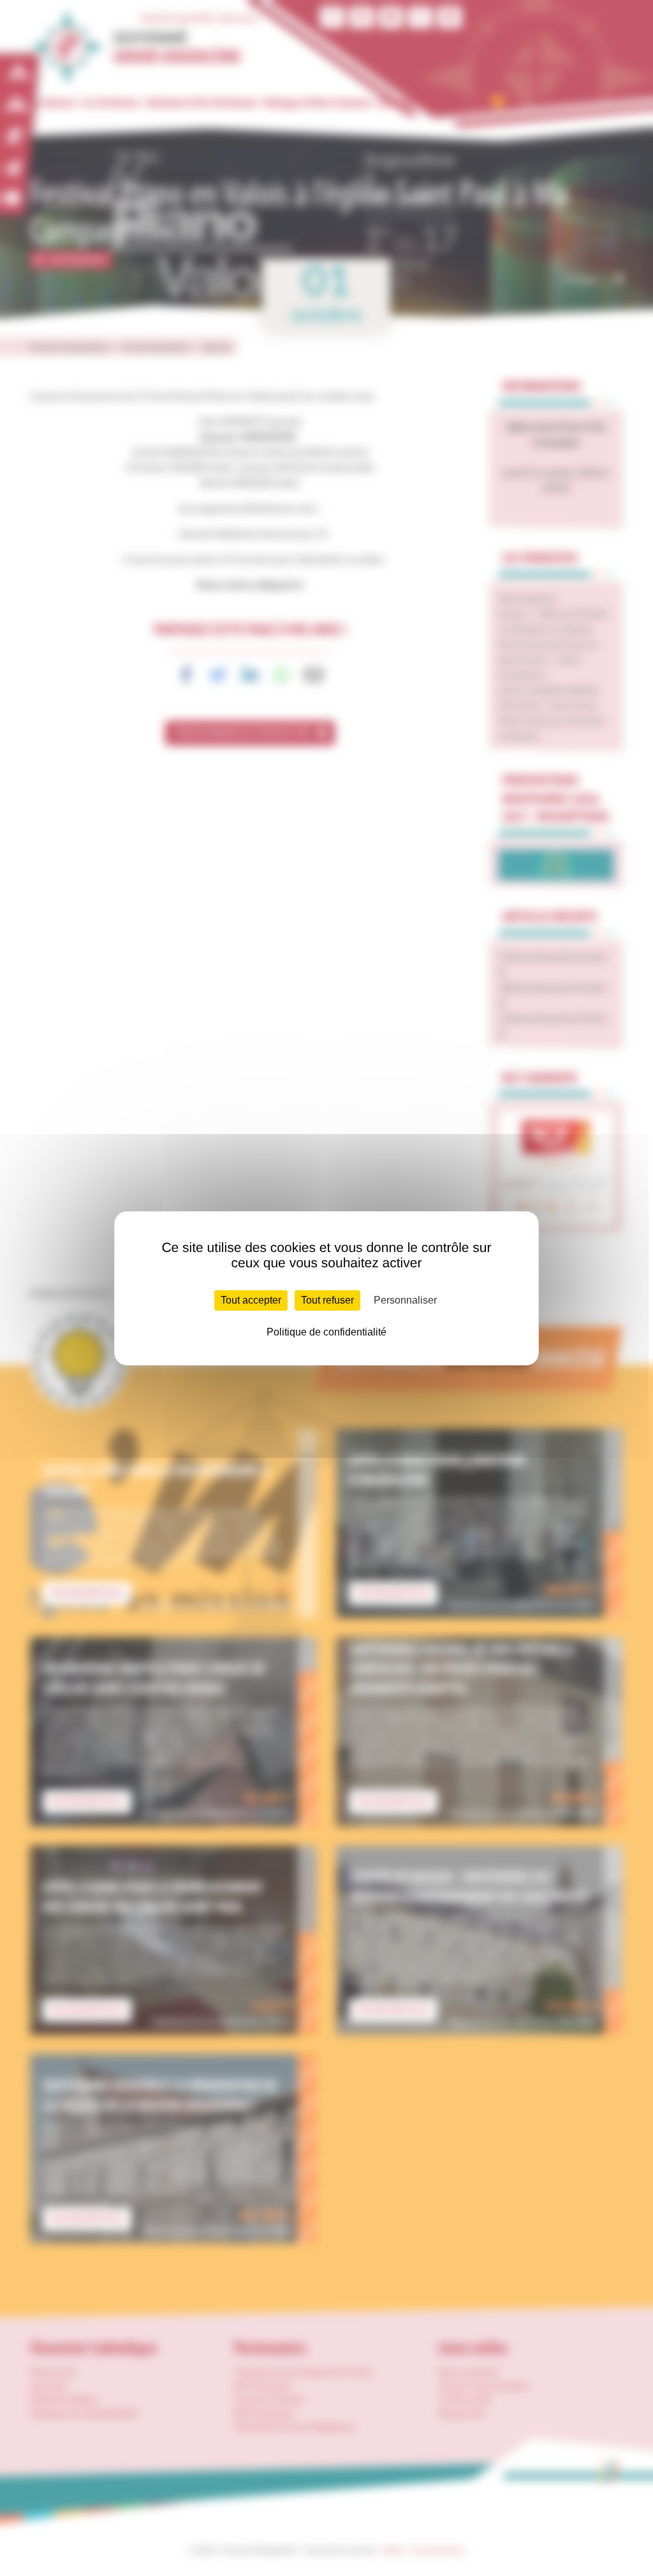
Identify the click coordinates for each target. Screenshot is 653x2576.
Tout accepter (251, 1300)
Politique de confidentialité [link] (326, 1332)
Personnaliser (405, 1300)
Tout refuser (327, 1300)
